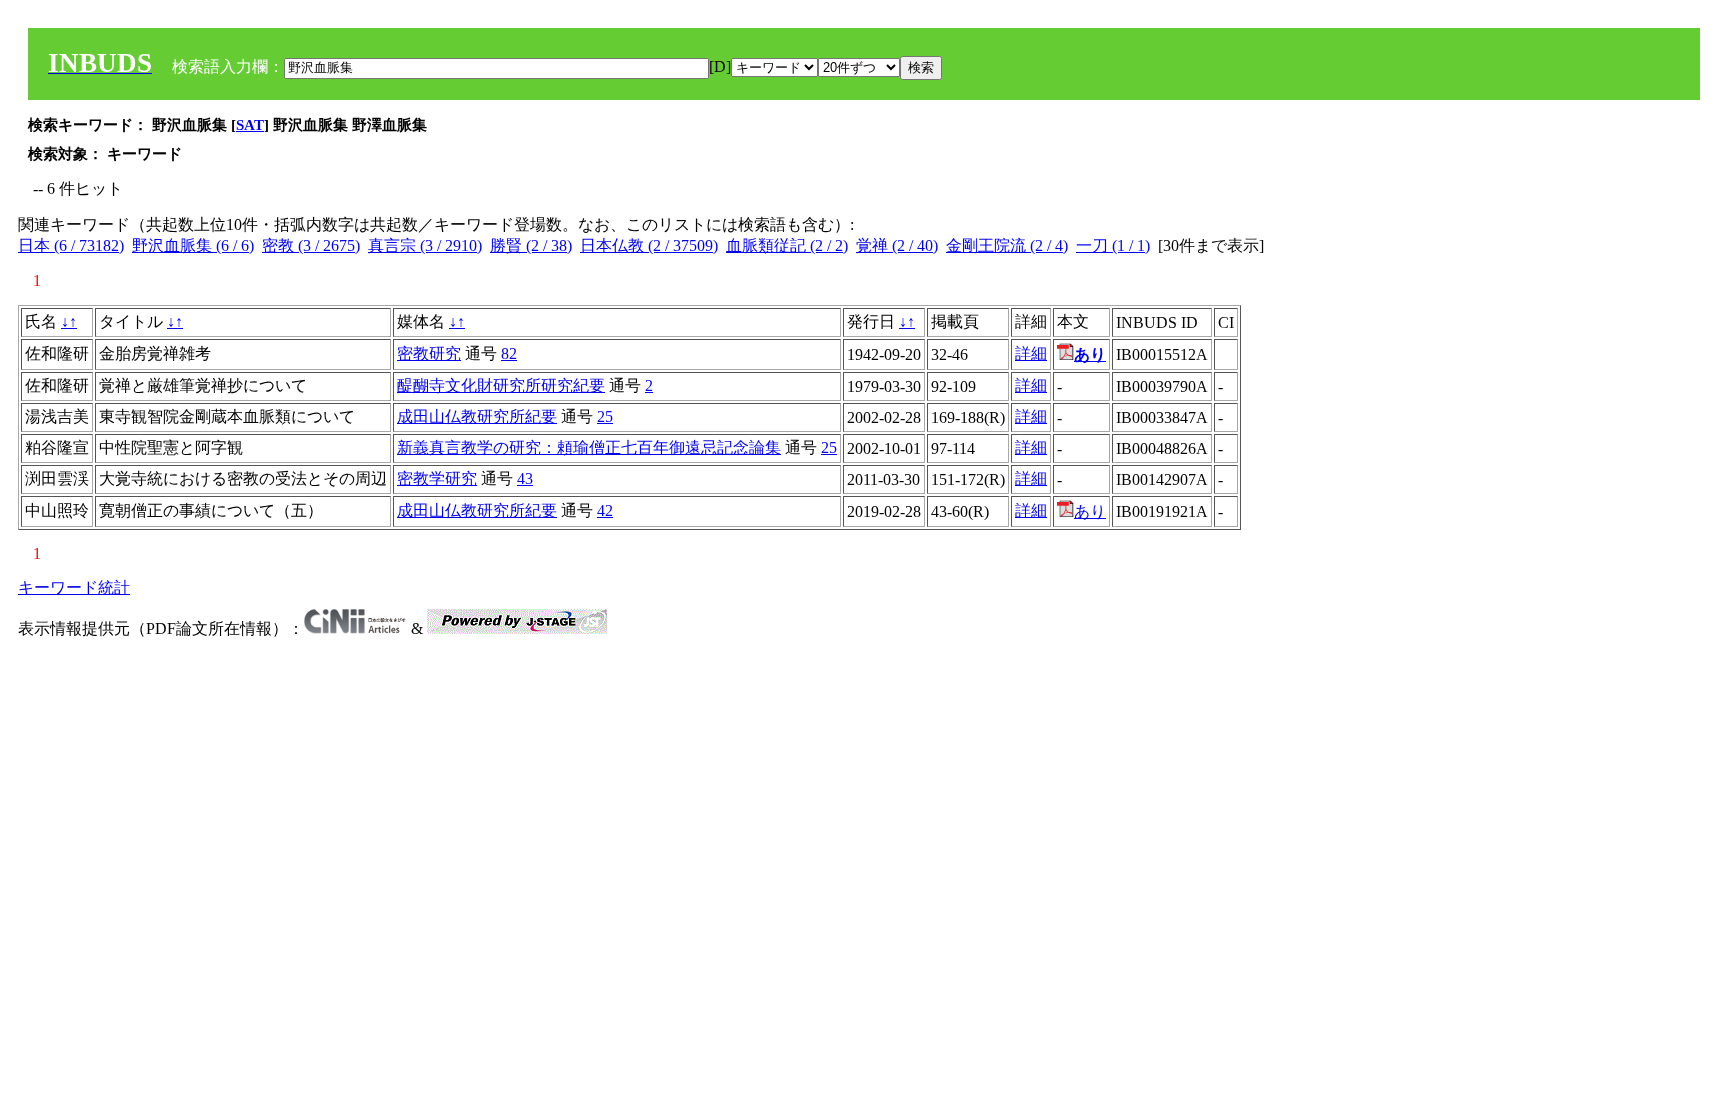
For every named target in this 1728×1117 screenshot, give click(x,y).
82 (509, 353)
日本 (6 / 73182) (71, 245)
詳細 (1031, 353)
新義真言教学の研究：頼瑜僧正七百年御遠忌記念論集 (589, 447)
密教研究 (429, 353)
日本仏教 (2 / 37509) (649, 245)
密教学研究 (437, 478)
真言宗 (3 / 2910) (425, 245)
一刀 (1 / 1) (1113, 245)
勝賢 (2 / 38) (531, 245)
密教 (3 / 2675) (311, 245)
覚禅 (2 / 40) (897, 245)
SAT (250, 125)
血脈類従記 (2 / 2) (787, 245)
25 (605, 416)
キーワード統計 (74, 587)
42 (605, 510)
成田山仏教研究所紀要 (477, 416)
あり (1090, 511)
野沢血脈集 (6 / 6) (193, 245)
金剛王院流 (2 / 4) (1007, 245)
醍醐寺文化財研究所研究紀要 (501, 385)
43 (525, 478)
